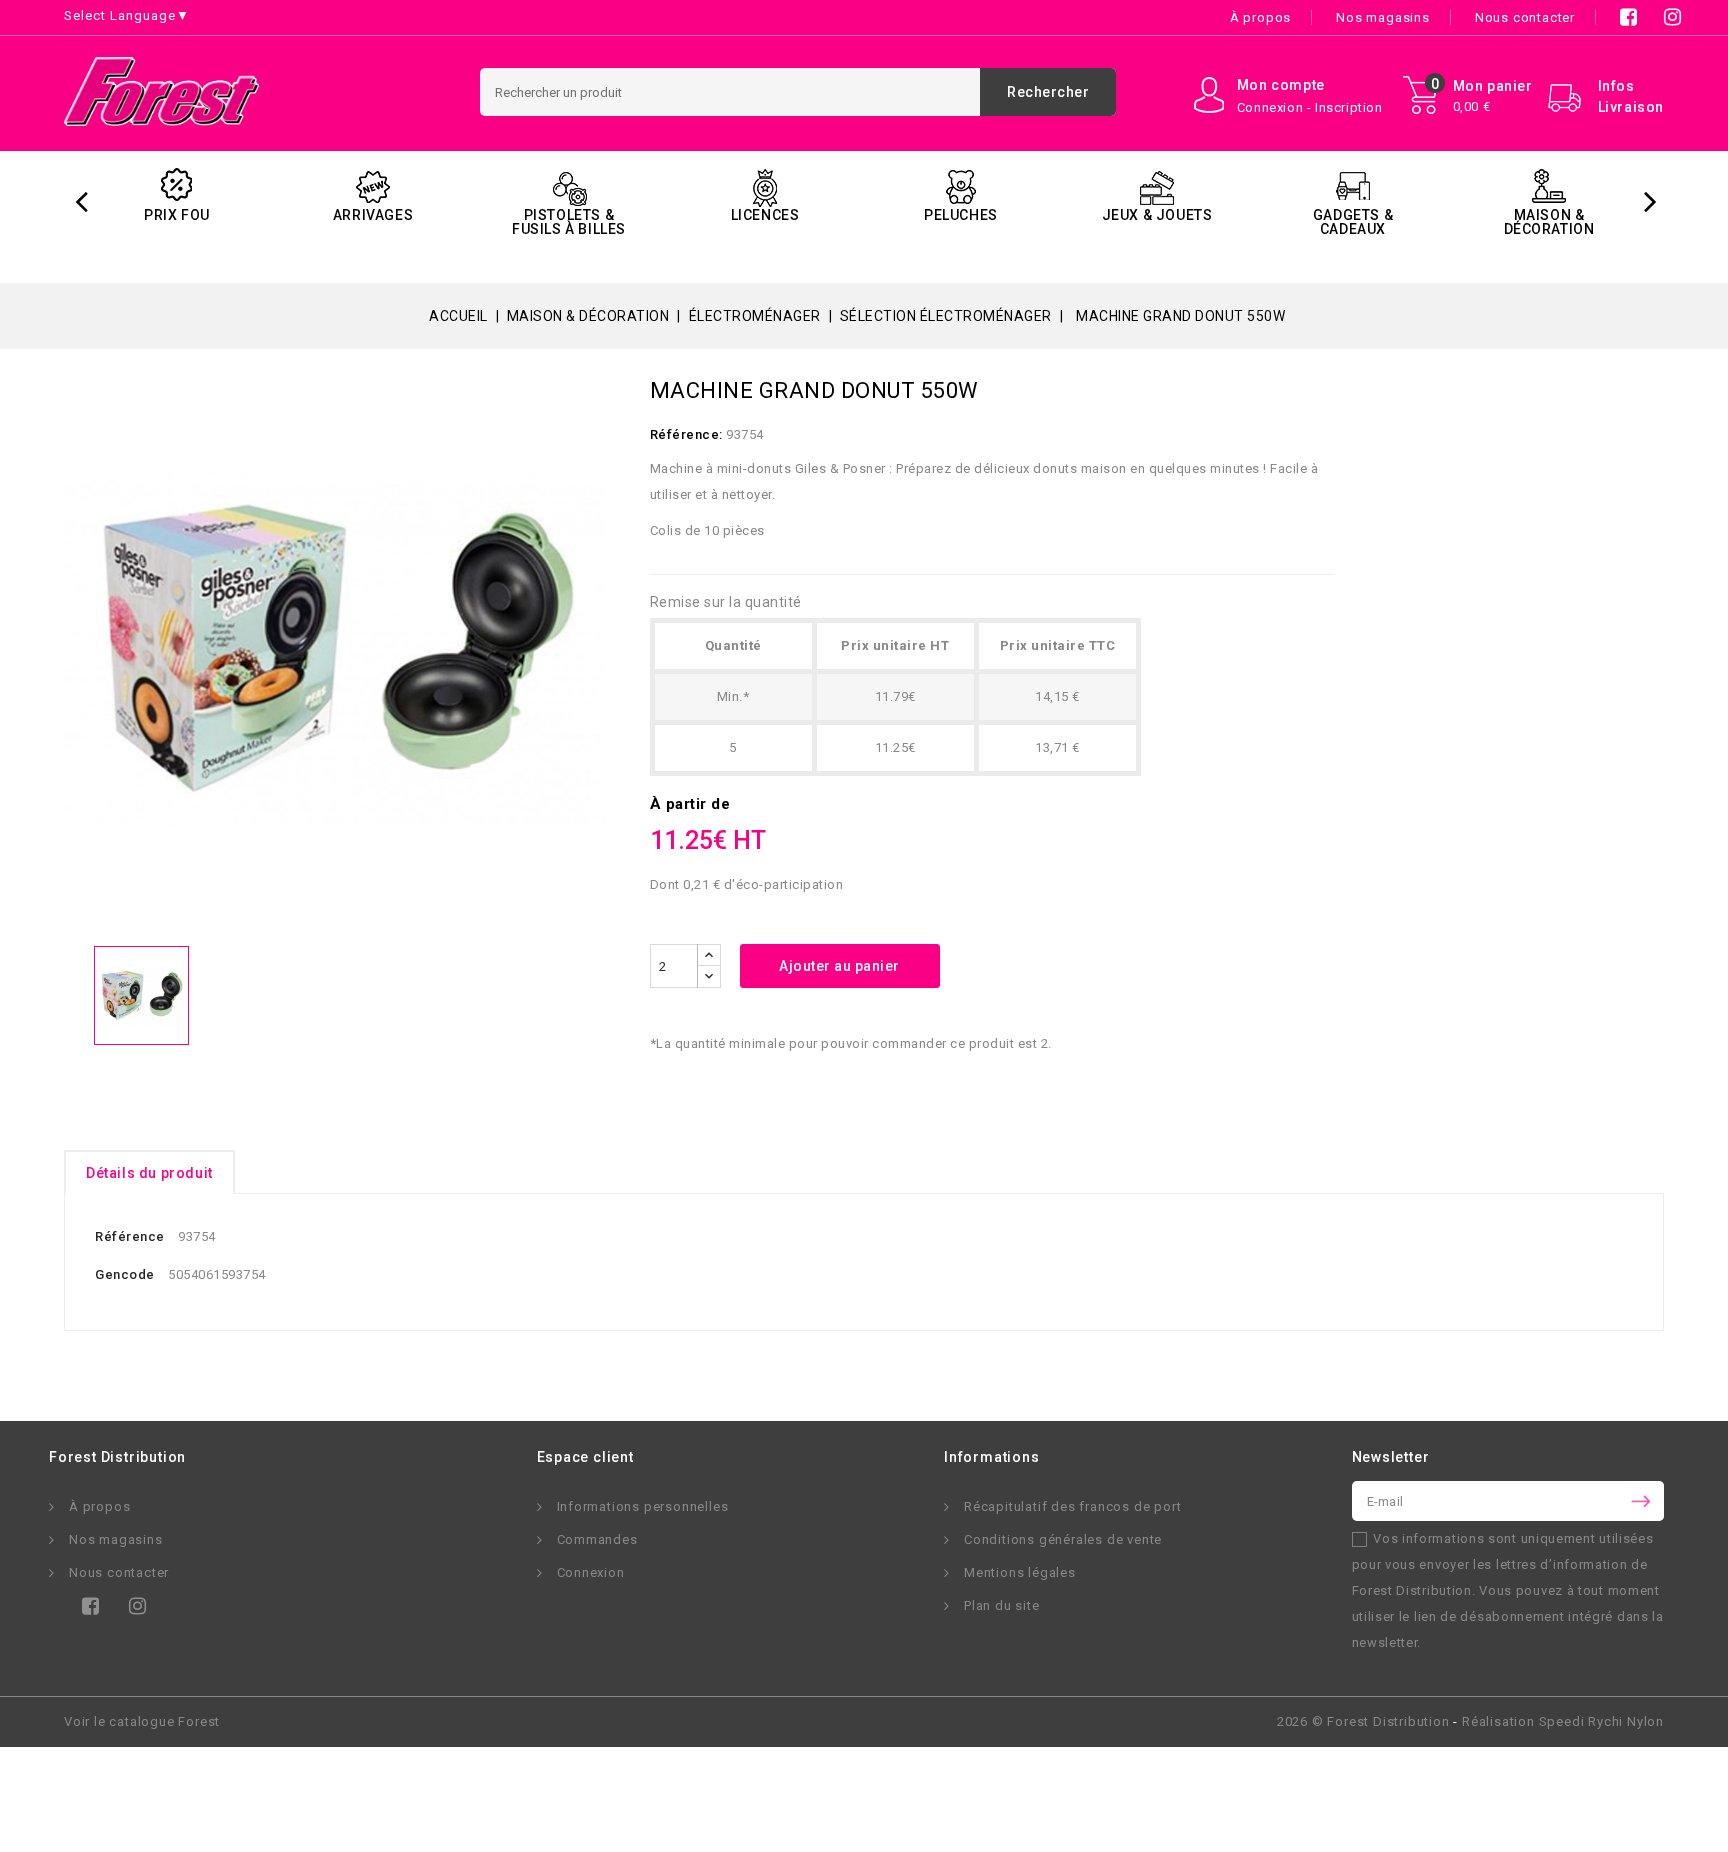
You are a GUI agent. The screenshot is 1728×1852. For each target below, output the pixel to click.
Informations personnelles (643, 1506)
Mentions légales (1020, 1572)
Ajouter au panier (839, 966)
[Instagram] (133, 1612)
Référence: (686, 434)
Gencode (125, 1274)
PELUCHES (961, 215)
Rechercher (1048, 92)
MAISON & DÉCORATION (1549, 222)
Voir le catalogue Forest (142, 1721)
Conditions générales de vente (1063, 1539)
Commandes (597, 1539)
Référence (130, 1236)
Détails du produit (149, 1173)
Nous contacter (1525, 17)
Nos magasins (1383, 17)
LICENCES (765, 215)
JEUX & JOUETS (1157, 215)
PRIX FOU (177, 215)
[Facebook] (87, 1612)
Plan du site (1002, 1605)
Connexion (591, 1572)
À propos (1260, 17)
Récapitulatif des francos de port (1072, 1506)
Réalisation (1563, 1721)
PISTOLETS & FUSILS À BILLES (569, 222)
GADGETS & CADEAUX (1353, 222)
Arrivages (373, 215)
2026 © (1363, 1721)
